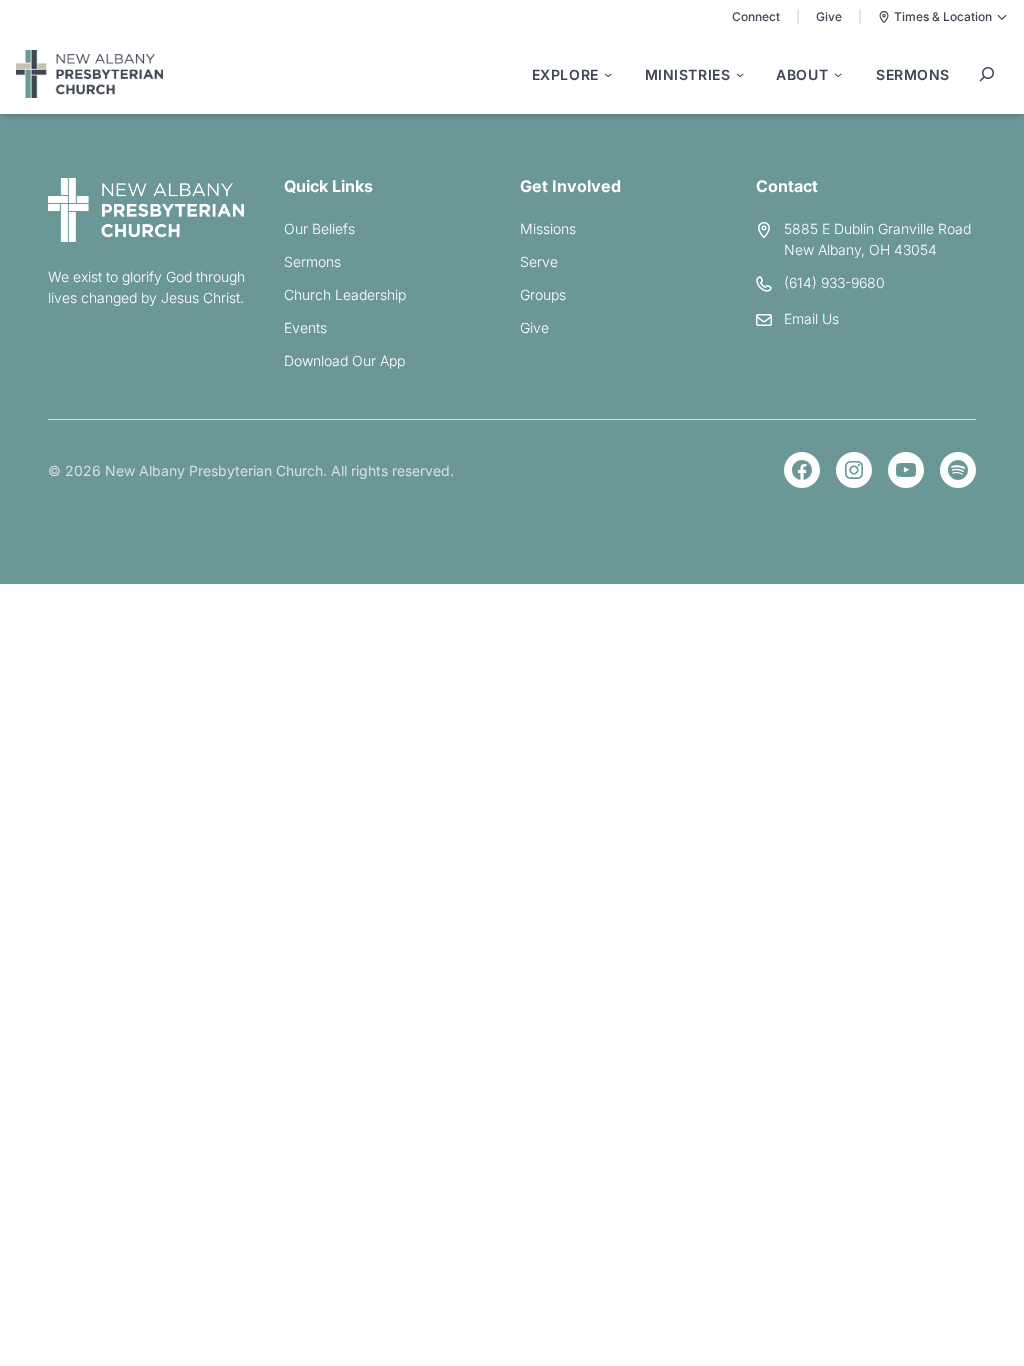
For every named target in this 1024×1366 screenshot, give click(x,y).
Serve (539, 261)
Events (305, 327)
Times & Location (943, 16)
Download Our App (344, 360)
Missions (548, 228)
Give (829, 16)
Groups (543, 294)
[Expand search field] (987, 74)
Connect (756, 16)
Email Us (811, 318)
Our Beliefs (319, 228)
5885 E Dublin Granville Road (877, 228)
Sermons (312, 261)
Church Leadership (345, 294)
